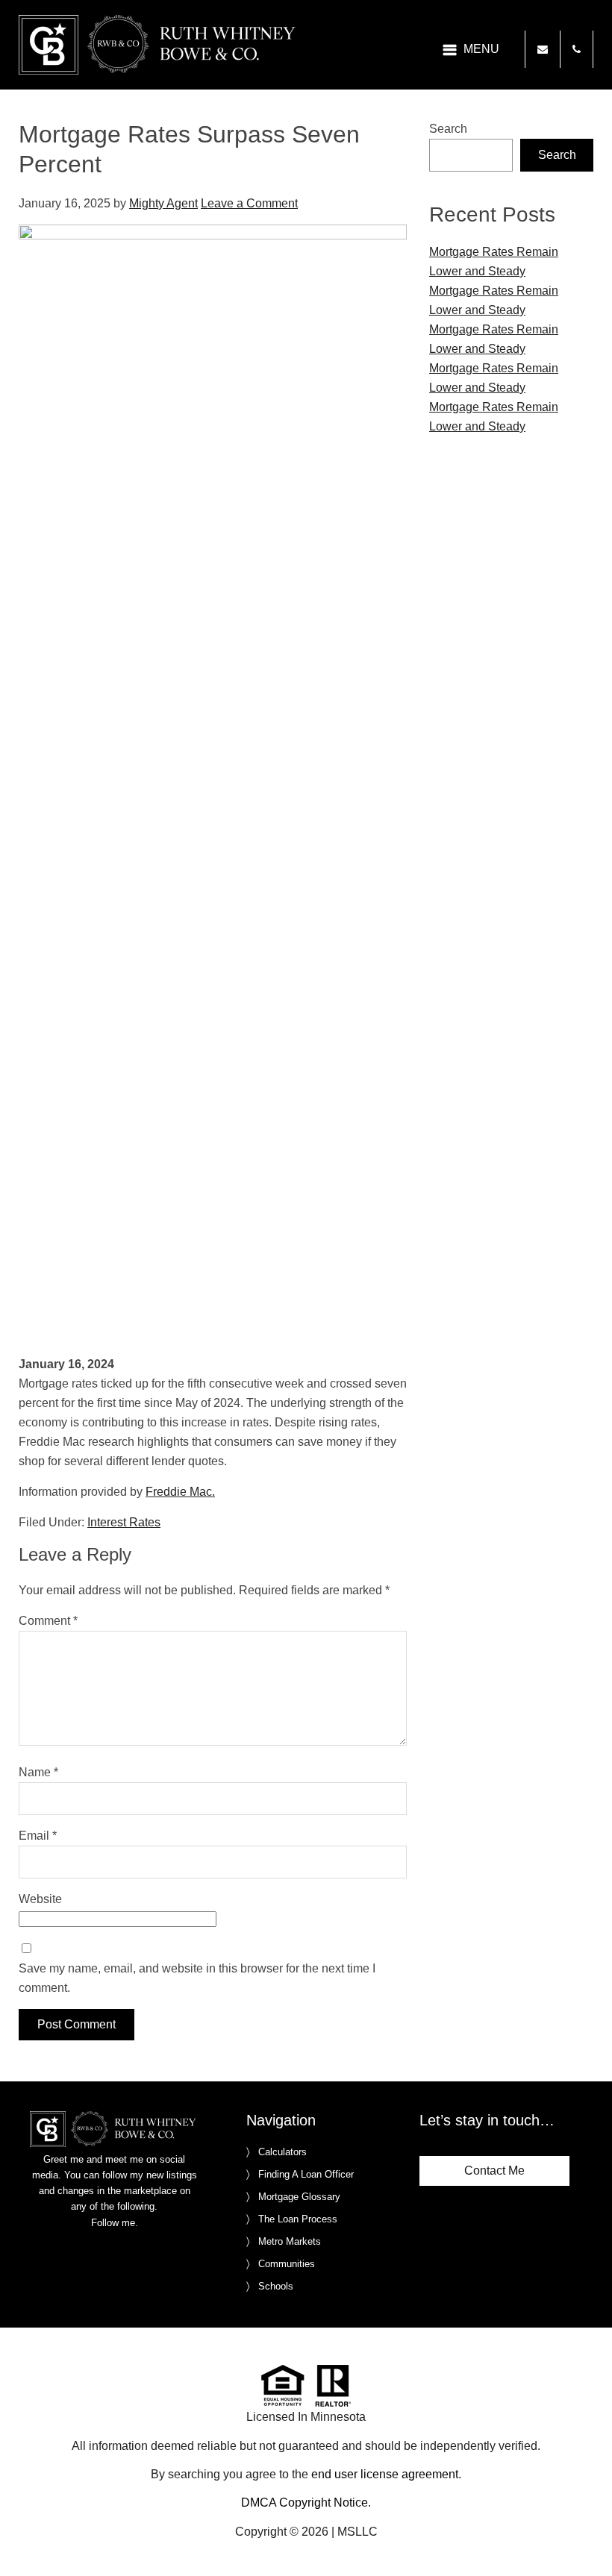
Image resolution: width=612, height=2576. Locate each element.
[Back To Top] (585, 2534)
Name (38, 1772)
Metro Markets (290, 2241)
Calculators (282, 2152)
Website (40, 1899)
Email (38, 1836)
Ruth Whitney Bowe (160, 45)
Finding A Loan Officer (306, 2174)
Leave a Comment (249, 203)
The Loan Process (298, 2219)
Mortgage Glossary (299, 2197)
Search (448, 129)
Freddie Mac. (180, 1492)
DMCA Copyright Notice (305, 2503)
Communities (287, 2264)
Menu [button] (481, 49)
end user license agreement (385, 2474)
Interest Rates (124, 1522)
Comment (48, 1621)
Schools (276, 2286)
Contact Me (494, 2171)
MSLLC (357, 2532)
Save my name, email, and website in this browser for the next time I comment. (197, 1978)
